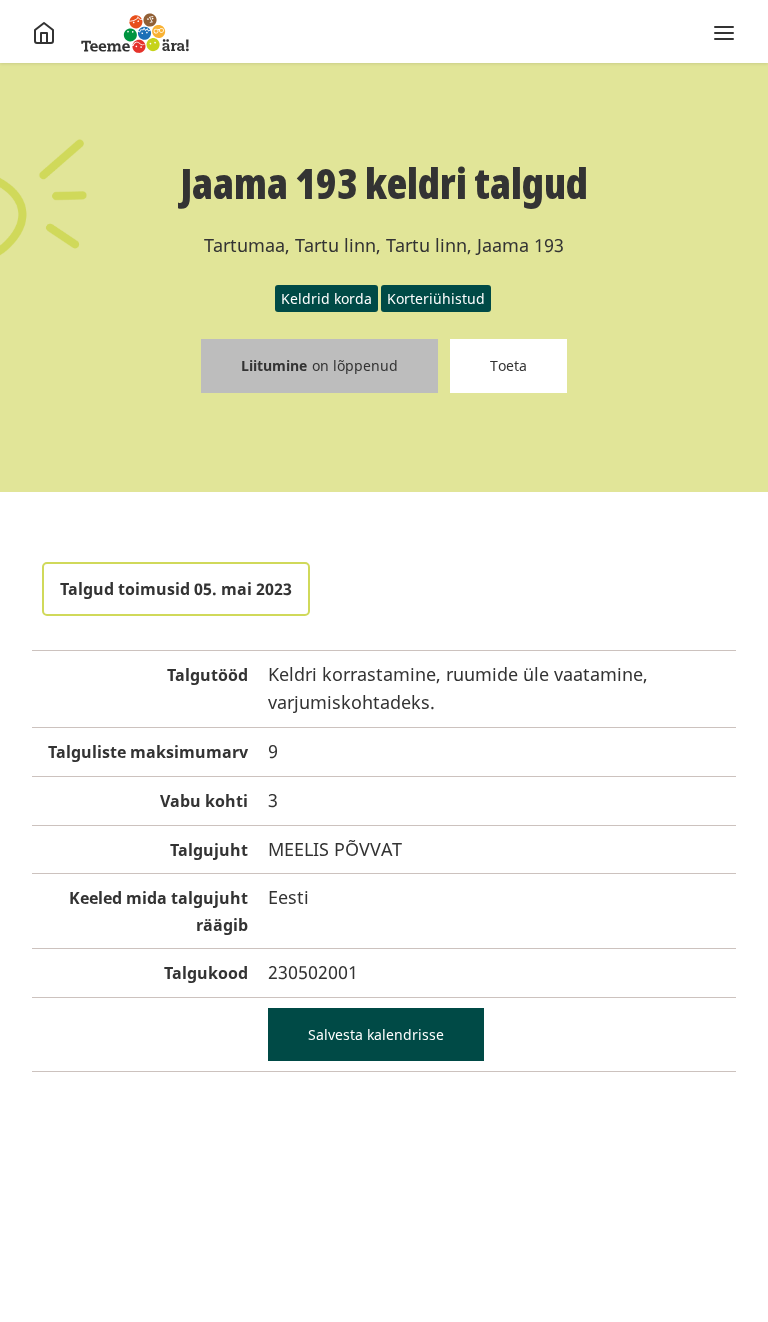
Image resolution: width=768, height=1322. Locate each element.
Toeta (508, 365)
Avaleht (135, 33)
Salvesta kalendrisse (376, 1034)
